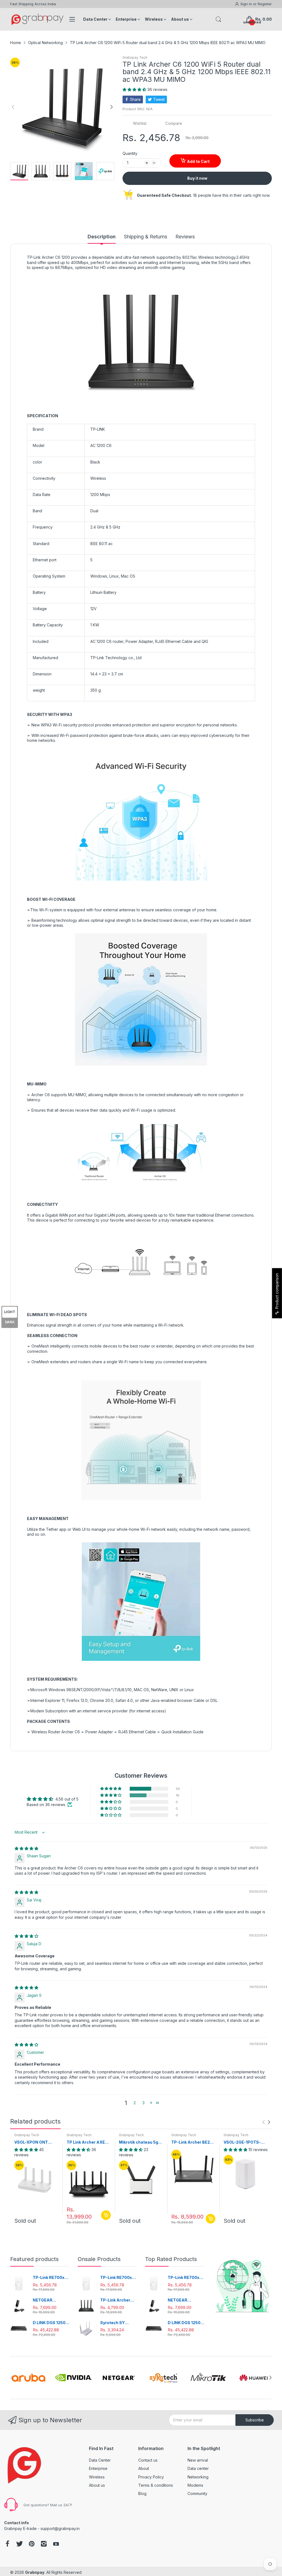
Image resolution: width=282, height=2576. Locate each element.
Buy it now (197, 178)
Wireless (97, 2477)
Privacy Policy (151, 2477)
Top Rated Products (171, 2259)
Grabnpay (35, 2572)
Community (197, 2493)
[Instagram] (44, 2544)
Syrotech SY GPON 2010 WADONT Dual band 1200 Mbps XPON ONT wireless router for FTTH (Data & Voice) (117, 2323)
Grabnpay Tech (135, 57)
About (144, 2468)
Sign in (247, 4)
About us (97, 2485)
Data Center (100, 2460)
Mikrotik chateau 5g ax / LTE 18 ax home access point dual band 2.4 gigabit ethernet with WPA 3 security (139, 2142)
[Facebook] (7, 2544)
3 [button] (143, 2103)
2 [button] (135, 2103)
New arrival (198, 2460)
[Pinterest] (32, 2544)
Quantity (130, 153)
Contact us (148, 2460)
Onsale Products (99, 2259)
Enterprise (98, 2468)
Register (265, 4)
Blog (142, 2493)
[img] (26, 1848)
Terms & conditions (156, 2485)
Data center (198, 2468)
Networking (198, 2477)
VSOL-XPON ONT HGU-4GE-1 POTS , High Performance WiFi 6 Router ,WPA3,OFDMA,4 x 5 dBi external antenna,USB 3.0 (35, 2142)
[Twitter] (20, 2544)
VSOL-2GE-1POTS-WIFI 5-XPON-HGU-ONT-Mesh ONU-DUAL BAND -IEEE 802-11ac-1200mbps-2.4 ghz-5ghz (246, 2142)
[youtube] (56, 2544)
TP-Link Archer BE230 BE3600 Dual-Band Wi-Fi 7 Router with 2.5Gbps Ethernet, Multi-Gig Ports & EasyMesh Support (193, 2142)
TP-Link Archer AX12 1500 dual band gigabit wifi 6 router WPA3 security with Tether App (118, 2300)
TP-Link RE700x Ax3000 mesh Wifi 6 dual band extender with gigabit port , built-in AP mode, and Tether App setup (51, 2278)
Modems (195, 2485)
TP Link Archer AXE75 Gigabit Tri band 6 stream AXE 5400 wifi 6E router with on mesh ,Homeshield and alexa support (88, 2142)
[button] (135, 89)
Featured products (34, 2259)
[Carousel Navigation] (266, 2122)
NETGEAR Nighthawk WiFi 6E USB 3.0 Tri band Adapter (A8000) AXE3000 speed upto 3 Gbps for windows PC (51, 2300)
